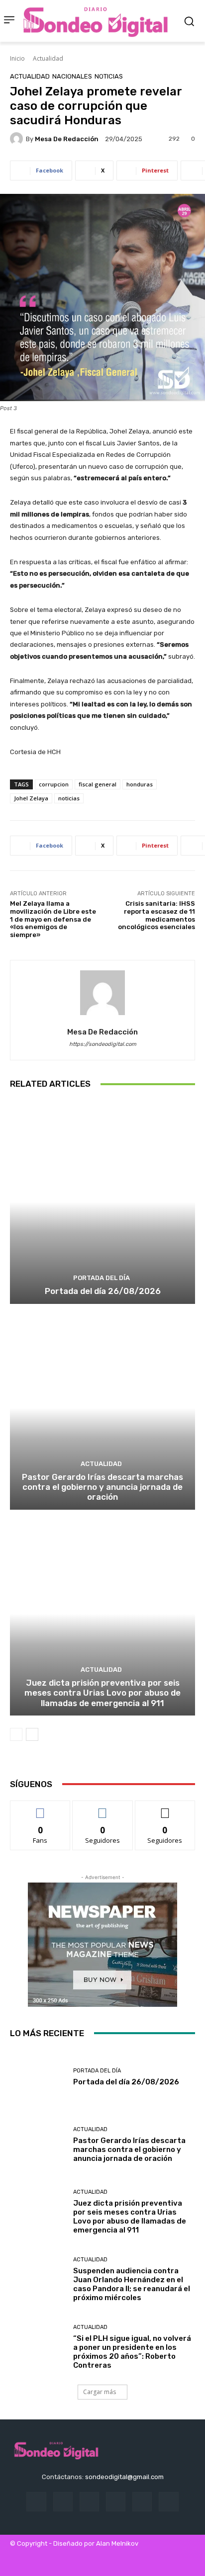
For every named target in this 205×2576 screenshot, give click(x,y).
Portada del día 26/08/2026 (103, 1291)
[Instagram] (63, 2502)
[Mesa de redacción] (18, 139)
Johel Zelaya (31, 798)
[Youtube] (108, 2562)
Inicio (17, 58)
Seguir (103, 1808)
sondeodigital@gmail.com (124, 2477)
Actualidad (48, 58)
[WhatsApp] (86, 2562)
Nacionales (72, 76)
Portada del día (102, 1278)
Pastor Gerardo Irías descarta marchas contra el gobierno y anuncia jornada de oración (102, 1487)
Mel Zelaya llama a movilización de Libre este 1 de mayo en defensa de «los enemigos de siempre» (53, 919)
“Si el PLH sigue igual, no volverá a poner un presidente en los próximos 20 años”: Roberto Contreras (132, 2352)
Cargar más (100, 2392)
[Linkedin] (89, 2502)
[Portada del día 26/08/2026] (102, 1202)
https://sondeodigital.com (103, 1044)
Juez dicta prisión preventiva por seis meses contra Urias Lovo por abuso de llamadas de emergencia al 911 (102, 1693)
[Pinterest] (116, 2502)
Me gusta (41, 1808)
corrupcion (54, 784)
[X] (168, 2502)
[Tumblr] (142, 2502)
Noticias (109, 76)
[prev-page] (16, 1734)
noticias (69, 798)
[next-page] (32, 1734)
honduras (140, 784)
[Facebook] (36, 2502)
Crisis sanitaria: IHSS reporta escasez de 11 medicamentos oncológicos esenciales (156, 915)
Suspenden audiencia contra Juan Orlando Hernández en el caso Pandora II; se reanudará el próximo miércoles (132, 2284)
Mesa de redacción (67, 139)
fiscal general (98, 784)
